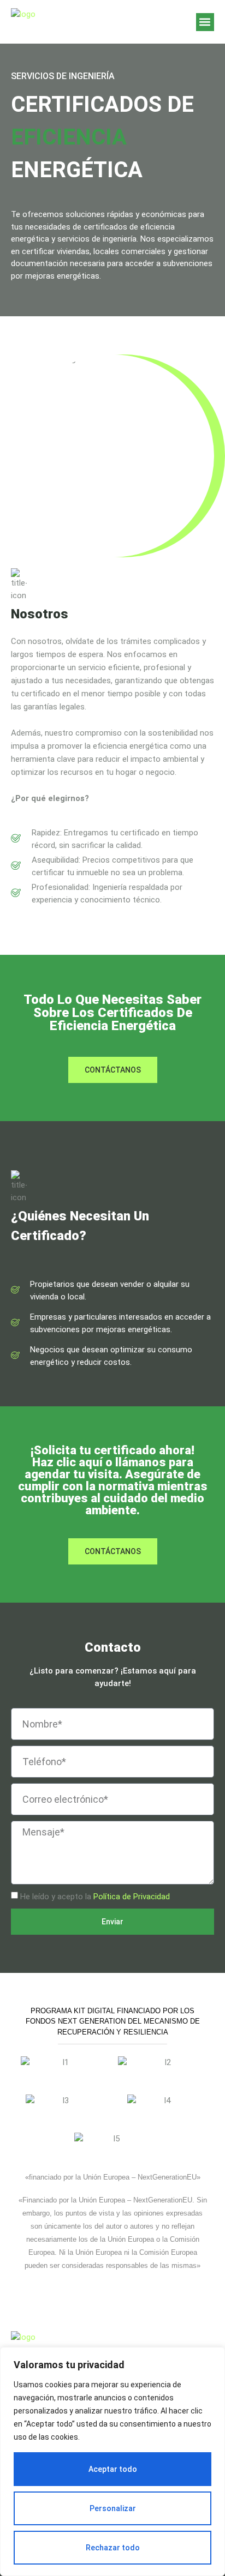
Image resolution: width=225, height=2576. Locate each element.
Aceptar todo (113, 2469)
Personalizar (113, 2508)
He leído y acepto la (95, 1897)
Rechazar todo (113, 2548)
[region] (112, 2461)
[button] (205, 22)
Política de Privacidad (132, 1897)
